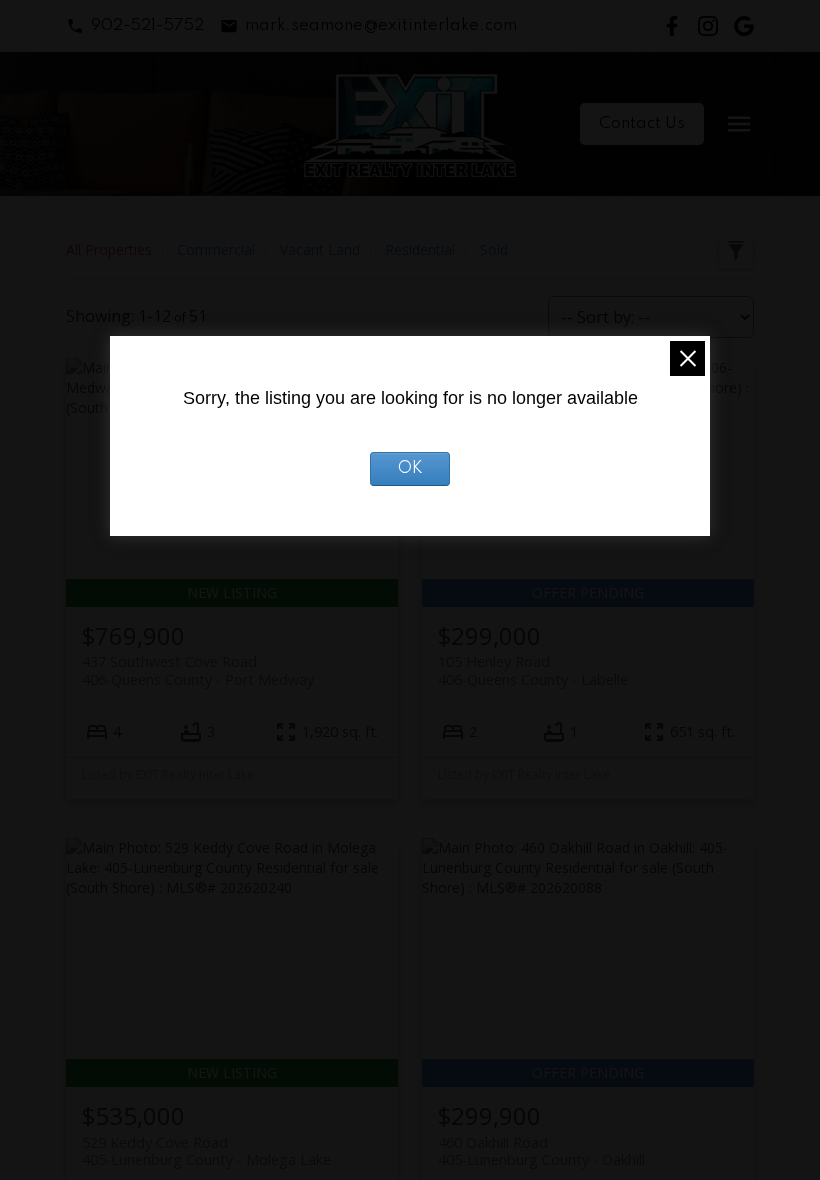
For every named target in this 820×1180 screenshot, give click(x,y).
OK (410, 469)
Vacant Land (320, 249)
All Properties (109, 249)
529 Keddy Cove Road (206, 1151)
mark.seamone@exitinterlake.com (381, 26)
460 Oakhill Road (541, 1151)
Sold (494, 249)
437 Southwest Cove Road (198, 670)
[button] (135, 26)
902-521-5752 (147, 26)
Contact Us (642, 124)
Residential (420, 249)
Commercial (216, 249)
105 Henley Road (533, 670)
